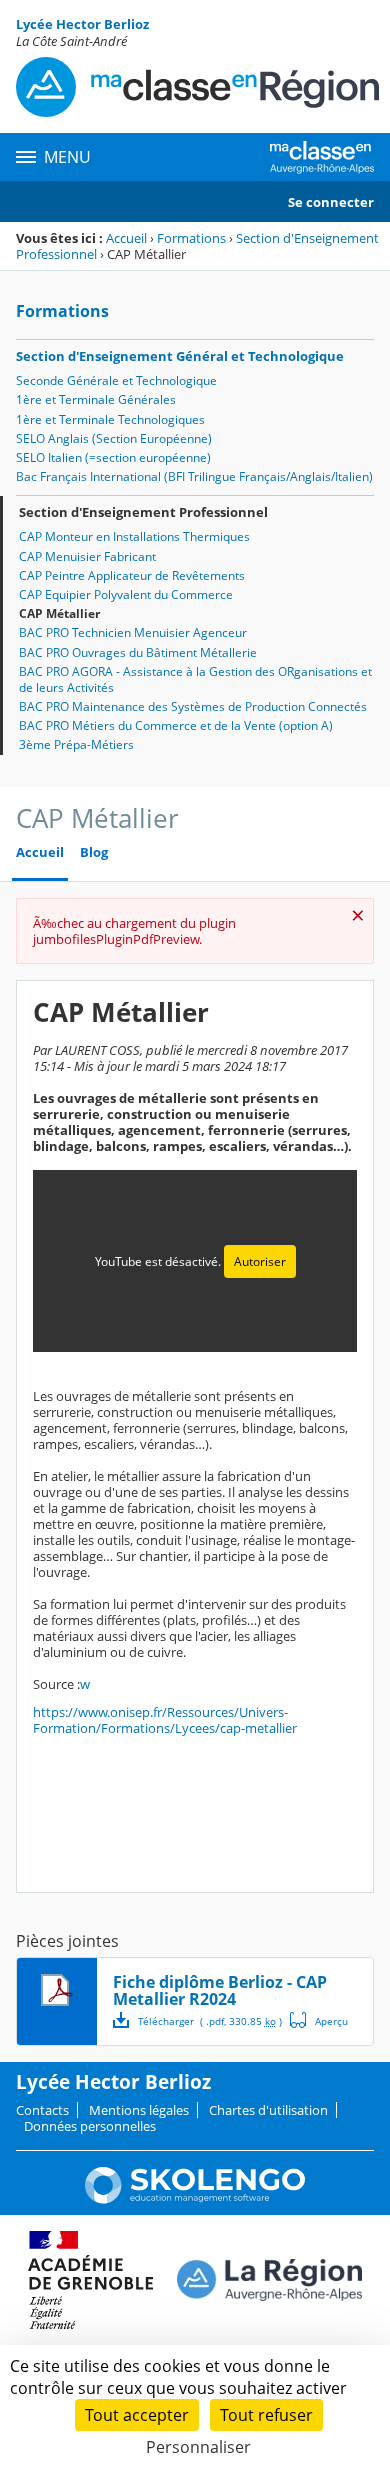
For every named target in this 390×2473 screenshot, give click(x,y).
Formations (191, 238)
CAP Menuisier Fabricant (87, 556)
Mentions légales (139, 2110)
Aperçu (319, 2020)
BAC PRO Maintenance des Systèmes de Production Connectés (193, 706)
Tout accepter (137, 2415)
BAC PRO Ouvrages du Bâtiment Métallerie (138, 652)
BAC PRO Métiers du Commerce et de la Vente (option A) (176, 725)
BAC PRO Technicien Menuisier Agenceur (133, 632)
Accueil (126, 238)
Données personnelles (90, 2126)
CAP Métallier (59, 613)
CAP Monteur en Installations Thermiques (134, 536)
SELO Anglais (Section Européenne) (114, 438)
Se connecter (331, 202)
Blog (94, 852)
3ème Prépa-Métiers (76, 744)
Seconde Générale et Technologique (116, 380)
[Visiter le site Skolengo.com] (195, 2199)
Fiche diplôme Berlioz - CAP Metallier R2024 (220, 1990)
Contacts (42, 2110)
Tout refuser (266, 2415)
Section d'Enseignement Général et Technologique (180, 356)
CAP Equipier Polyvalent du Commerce (126, 594)
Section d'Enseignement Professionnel (143, 512)
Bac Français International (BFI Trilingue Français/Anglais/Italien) (194, 476)
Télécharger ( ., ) (210, 2021)
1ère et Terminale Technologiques (110, 419)
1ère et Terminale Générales (96, 399)
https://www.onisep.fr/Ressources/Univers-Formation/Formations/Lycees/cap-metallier (165, 1720)
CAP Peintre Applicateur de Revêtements (132, 575)
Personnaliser (198, 2447)
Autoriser (260, 1261)
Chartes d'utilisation (268, 2110)
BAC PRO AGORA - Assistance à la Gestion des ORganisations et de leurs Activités (195, 679)
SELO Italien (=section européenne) (113, 457)
